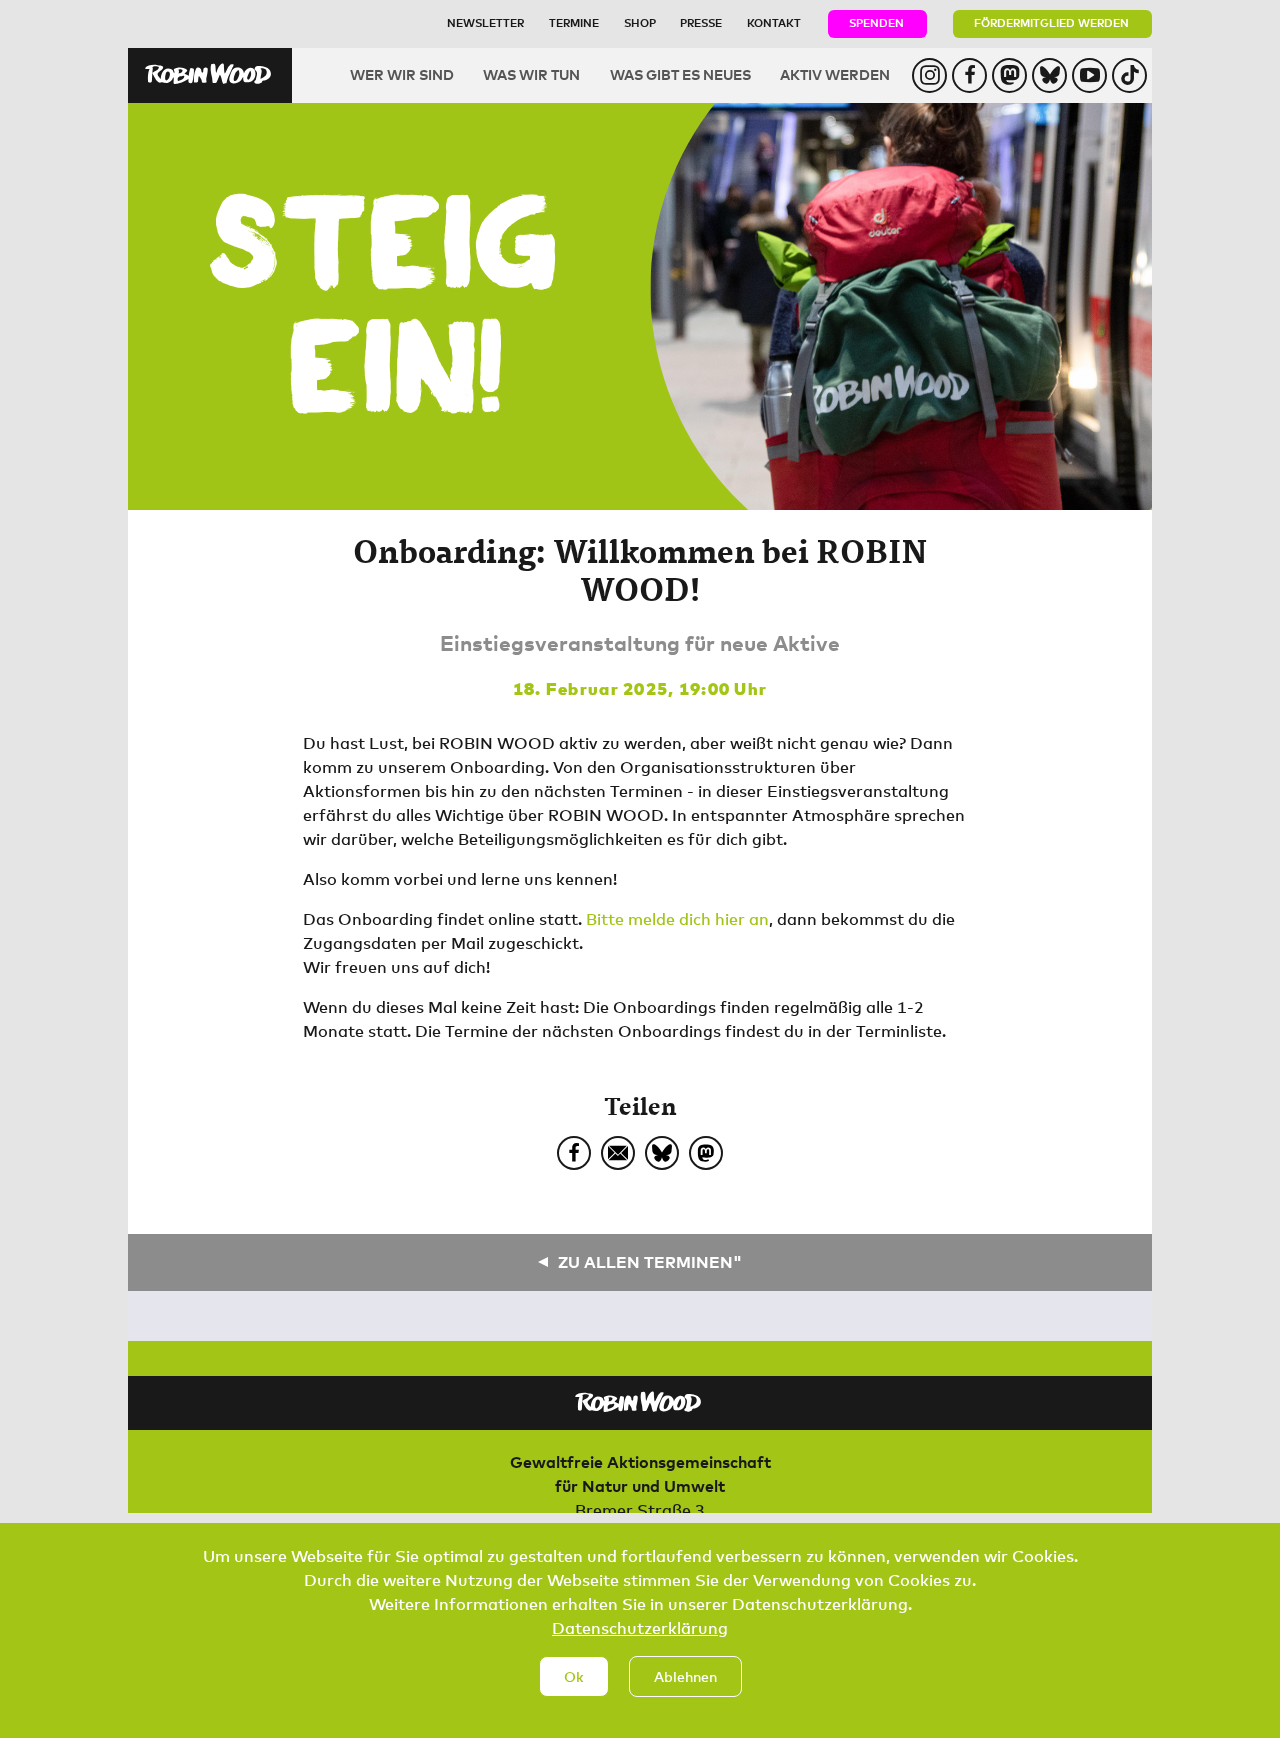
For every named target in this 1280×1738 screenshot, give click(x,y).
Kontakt (774, 22)
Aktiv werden (835, 74)
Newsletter (485, 22)
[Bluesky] (662, 1153)
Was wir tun (531, 74)
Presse (701, 22)
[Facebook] (574, 1153)
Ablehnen (685, 1676)
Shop (640, 22)
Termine (574, 22)
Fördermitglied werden (1051, 22)
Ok (574, 1676)
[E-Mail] (618, 1153)
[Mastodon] (706, 1153)
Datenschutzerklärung (640, 1628)
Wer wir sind (402, 74)
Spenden (876, 22)
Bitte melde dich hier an (677, 919)
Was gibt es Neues (680, 74)
